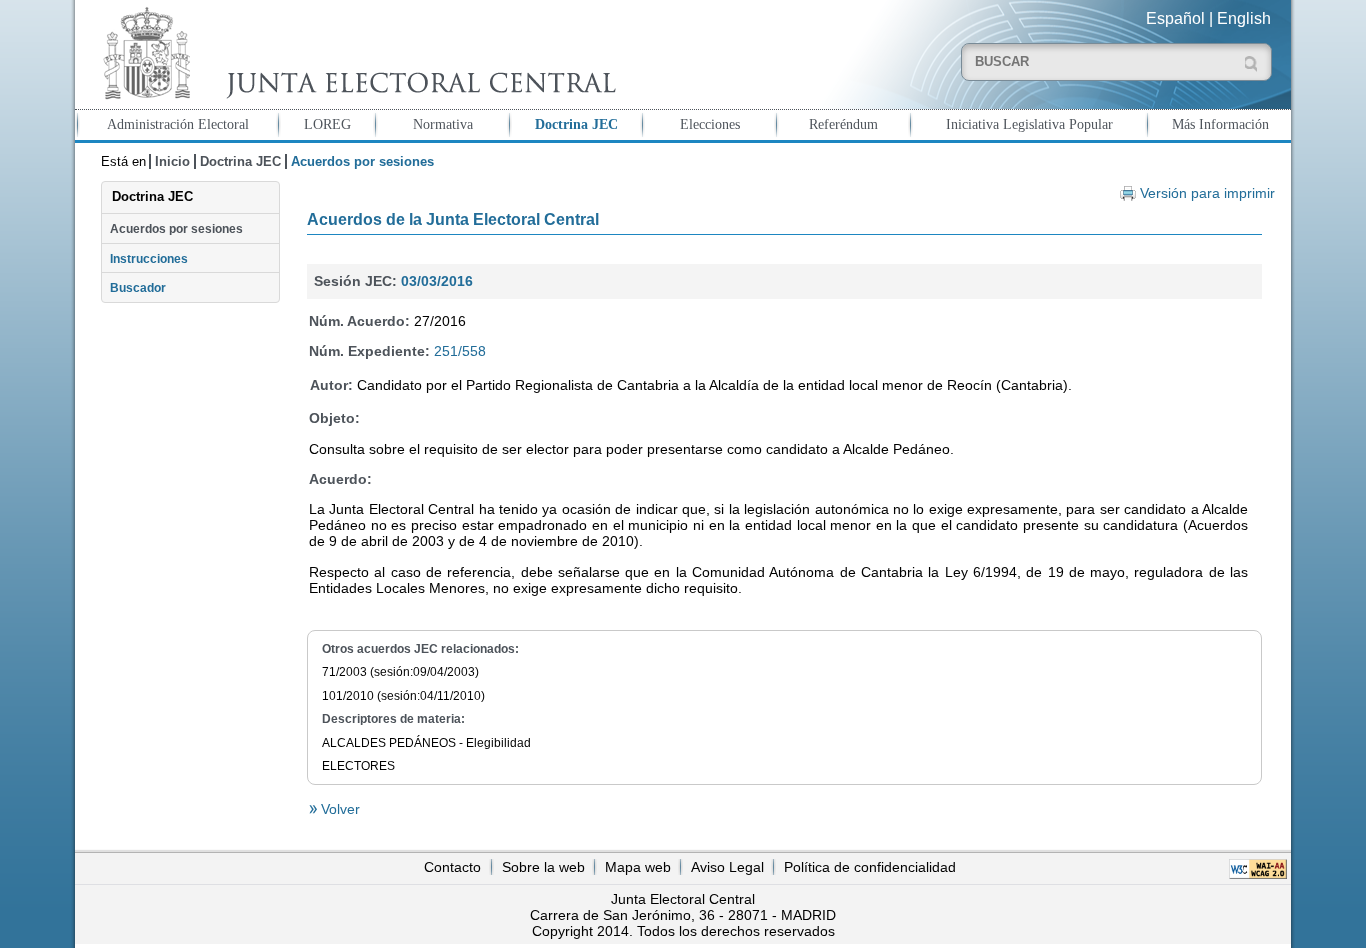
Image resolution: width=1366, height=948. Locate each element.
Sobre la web (543, 867)
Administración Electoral (178, 124)
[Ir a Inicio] (355, 53)
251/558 (460, 351)
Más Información (1220, 124)
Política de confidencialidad (870, 867)
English (1244, 18)
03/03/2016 (437, 281)
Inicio (172, 161)
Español (1175, 18)
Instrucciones (149, 259)
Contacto (452, 867)
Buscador (138, 288)
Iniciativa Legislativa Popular (1029, 124)
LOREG (327, 124)
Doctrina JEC (576, 124)
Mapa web (638, 867)
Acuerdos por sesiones (176, 229)
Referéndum (843, 124)
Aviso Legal (727, 867)
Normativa (443, 124)
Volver (338, 809)
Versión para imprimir (1207, 193)
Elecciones (710, 124)
